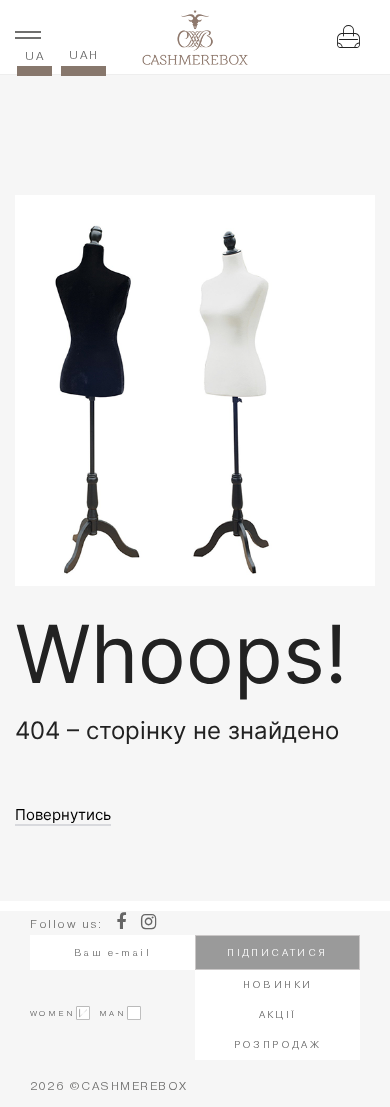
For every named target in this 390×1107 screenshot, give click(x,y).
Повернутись (63, 815)
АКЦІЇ (278, 1014)
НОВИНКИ (278, 984)
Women (52, 1013)
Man (108, 1013)
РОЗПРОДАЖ (278, 1044)
